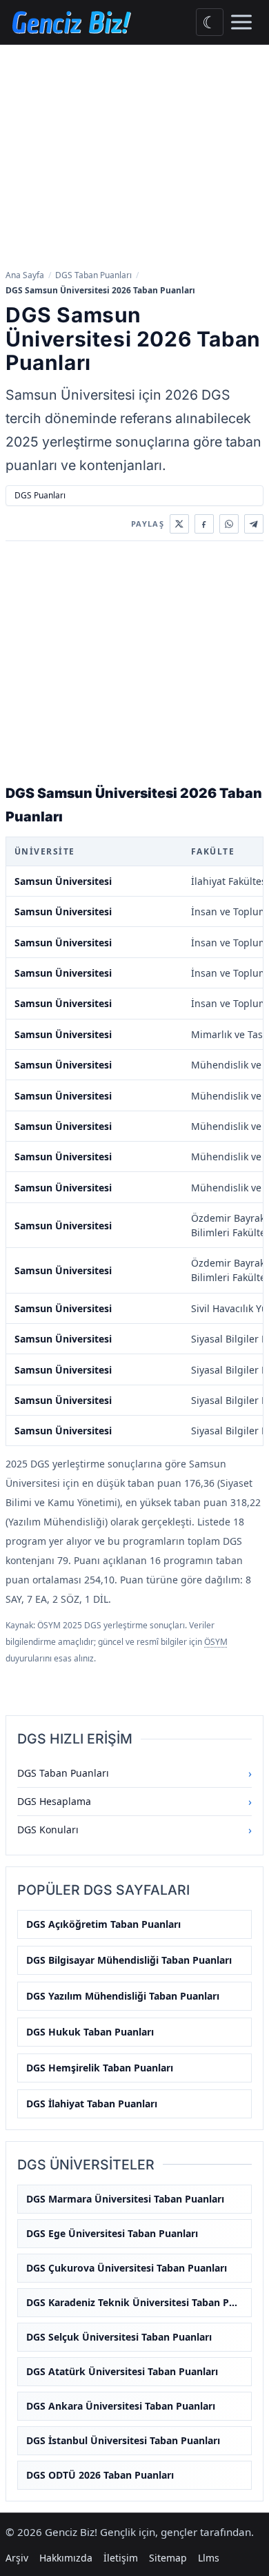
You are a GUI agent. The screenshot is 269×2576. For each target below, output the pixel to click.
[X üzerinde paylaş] (179, 524)
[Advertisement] (134, 158)
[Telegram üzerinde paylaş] (254, 524)
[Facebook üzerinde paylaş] (204, 524)
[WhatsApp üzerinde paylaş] (229, 524)
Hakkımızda (66, 2558)
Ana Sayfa (25, 275)
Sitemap (168, 2558)
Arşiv (17, 2558)
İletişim (121, 2558)
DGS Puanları (40, 495)
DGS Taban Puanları (93, 275)
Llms (209, 2558)
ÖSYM (216, 1642)
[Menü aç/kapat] (241, 22)
